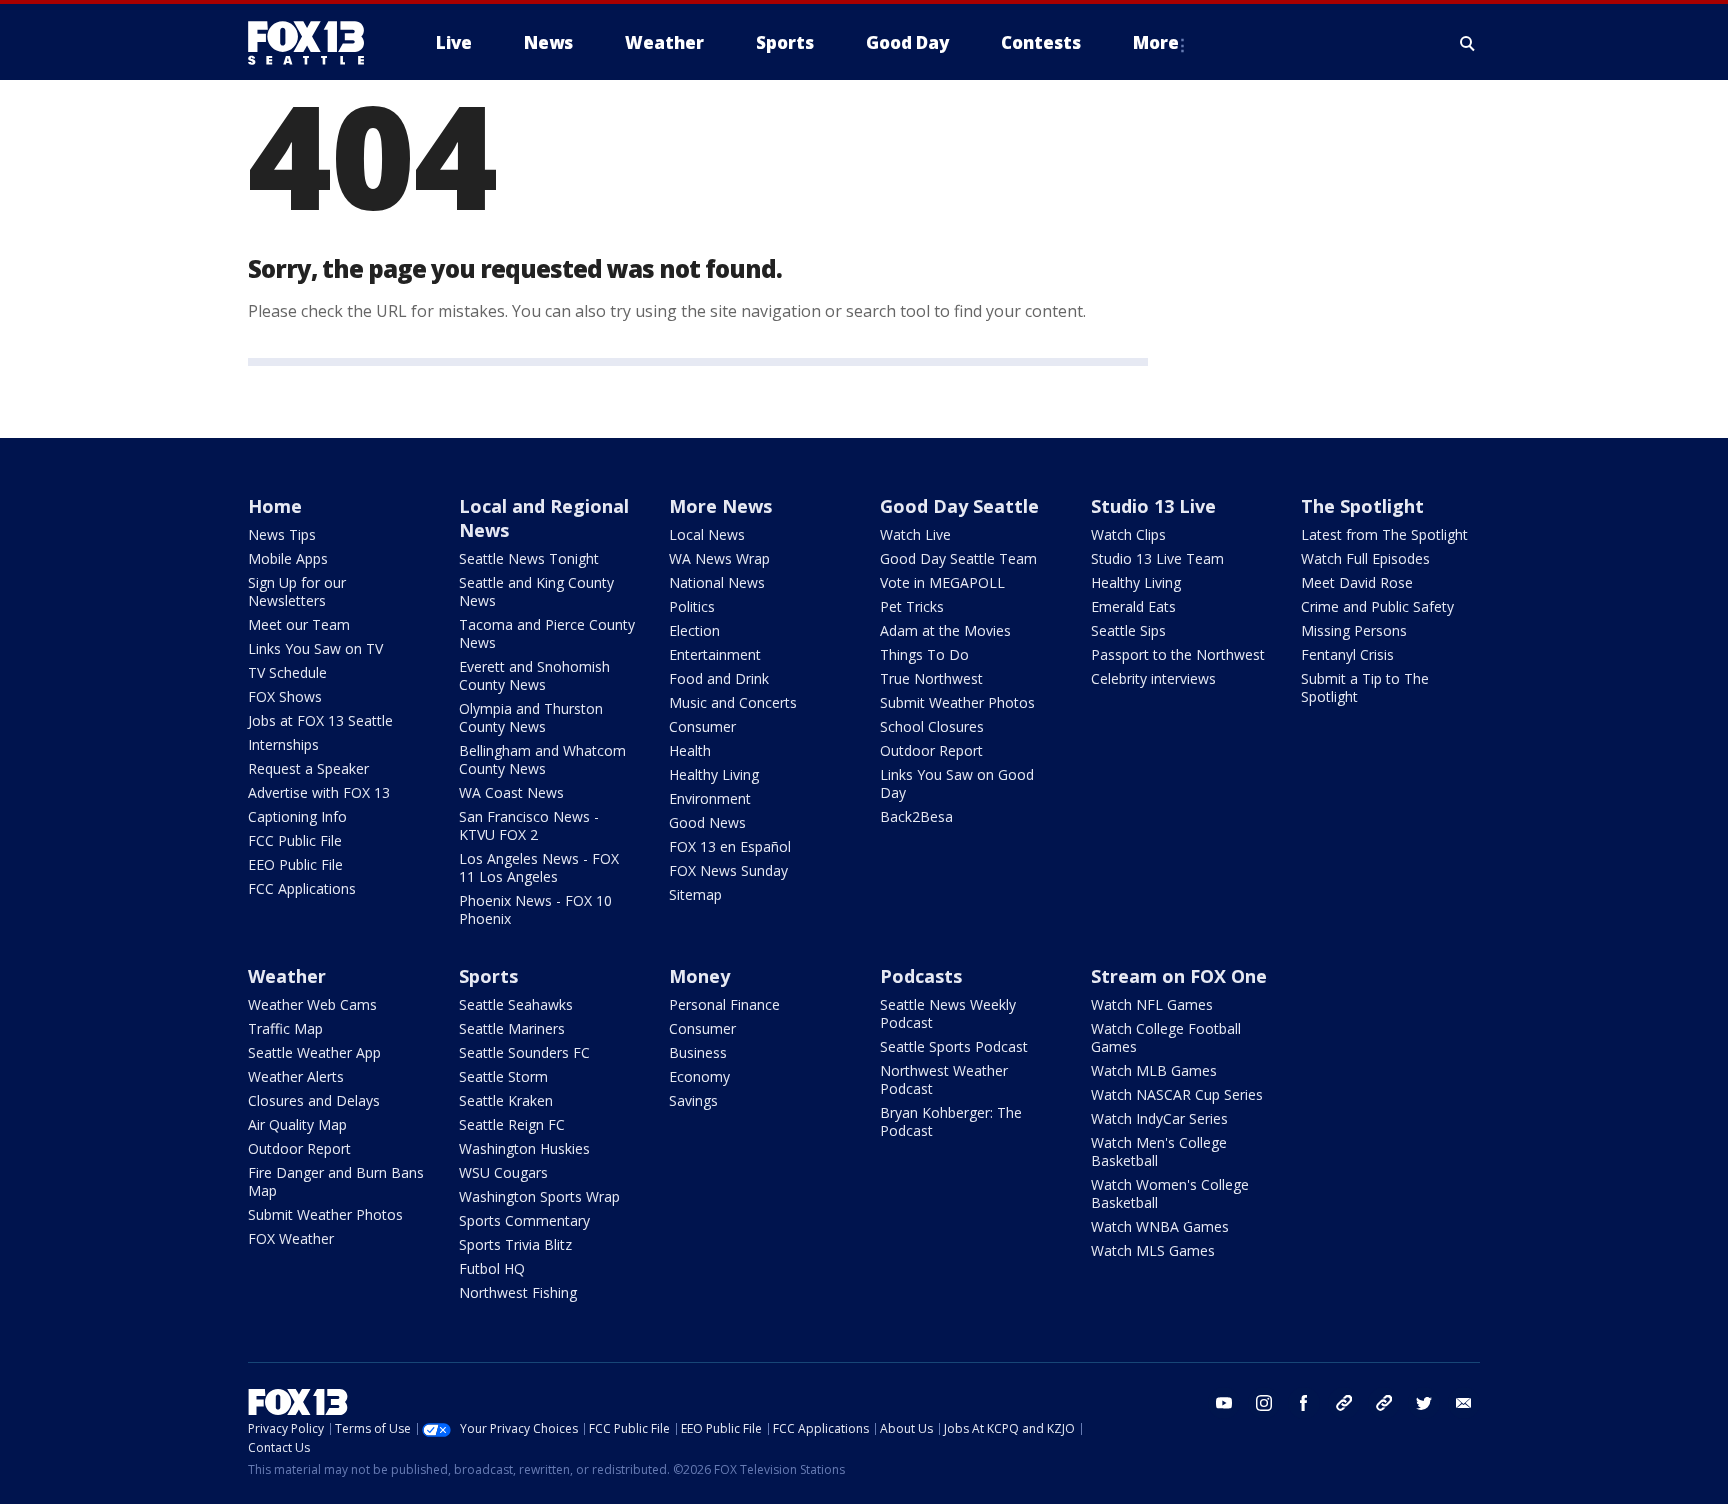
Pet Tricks (912, 606)
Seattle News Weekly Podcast (948, 1013)
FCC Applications (302, 888)
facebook (1304, 1403)
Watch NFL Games (1152, 1004)
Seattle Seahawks (516, 1004)
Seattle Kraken (506, 1100)
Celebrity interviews (1153, 678)
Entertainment (715, 654)
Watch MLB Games (1154, 1070)
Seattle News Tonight (529, 558)
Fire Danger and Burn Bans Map (336, 1181)
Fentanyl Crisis (1347, 654)
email (1464, 1403)
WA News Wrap (719, 558)
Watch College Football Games (1166, 1037)
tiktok (1344, 1403)
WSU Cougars (503, 1172)
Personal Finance (724, 1004)
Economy (699, 1076)
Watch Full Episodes (1365, 558)
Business (698, 1052)
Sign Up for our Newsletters (297, 591)
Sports (488, 976)
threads (1384, 1403)
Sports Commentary (524, 1220)
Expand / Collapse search (1468, 43)
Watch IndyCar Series (1159, 1118)
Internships (283, 744)
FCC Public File (295, 840)
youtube (1224, 1403)
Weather (287, 976)
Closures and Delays (314, 1100)
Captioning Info (297, 816)
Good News (707, 822)
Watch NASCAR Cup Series (1177, 1094)
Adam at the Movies (945, 630)
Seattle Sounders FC (524, 1052)
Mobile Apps (288, 558)
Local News (707, 534)
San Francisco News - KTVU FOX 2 (529, 825)
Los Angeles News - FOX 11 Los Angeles (539, 867)
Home (275, 506)
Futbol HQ (492, 1268)
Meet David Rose (1357, 582)
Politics (692, 606)
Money (699, 976)
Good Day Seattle (959, 506)
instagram (1264, 1403)
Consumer (702, 726)
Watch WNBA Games (1160, 1226)
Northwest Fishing (518, 1292)
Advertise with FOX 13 (319, 792)
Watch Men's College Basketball (1159, 1151)
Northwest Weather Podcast (944, 1079)
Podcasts (921, 976)
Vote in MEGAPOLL (942, 582)
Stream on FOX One (1179, 976)
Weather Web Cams (312, 1004)
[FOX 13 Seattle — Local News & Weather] (314, 43)
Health (690, 750)
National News (717, 582)
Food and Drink (719, 678)
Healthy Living (714, 774)
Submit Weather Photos (957, 702)
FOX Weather (291, 1238)
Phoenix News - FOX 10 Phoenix (535, 909)
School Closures (932, 726)
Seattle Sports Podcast (954, 1046)
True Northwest (931, 678)
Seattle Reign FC (512, 1124)
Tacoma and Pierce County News (547, 633)
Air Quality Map (297, 1124)
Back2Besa (916, 816)
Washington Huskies (524, 1148)
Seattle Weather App (314, 1052)
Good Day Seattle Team (958, 558)
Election (694, 630)
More (1156, 42)
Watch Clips (1128, 534)
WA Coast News (511, 792)
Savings (693, 1100)
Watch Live (915, 534)
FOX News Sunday (728, 870)
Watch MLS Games (1153, 1250)
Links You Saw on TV (315, 648)
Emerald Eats (1133, 606)
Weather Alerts (296, 1076)
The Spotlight (1362, 506)
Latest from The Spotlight (1384, 534)
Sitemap (695, 894)
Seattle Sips (1128, 630)
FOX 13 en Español (730, 846)
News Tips (282, 534)
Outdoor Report (931, 750)
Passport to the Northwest (1178, 654)
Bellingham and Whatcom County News (542, 759)
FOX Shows (285, 696)
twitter (1424, 1403)
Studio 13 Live (1153, 506)
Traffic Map (285, 1028)
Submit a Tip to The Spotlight (1365, 687)
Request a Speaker (308, 768)
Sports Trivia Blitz (515, 1244)
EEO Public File (295, 864)
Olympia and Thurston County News (531, 717)
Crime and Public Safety (1377, 606)
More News (720, 506)
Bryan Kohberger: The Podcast (951, 1121)
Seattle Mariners (512, 1028)
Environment (710, 798)
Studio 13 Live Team (1157, 558)
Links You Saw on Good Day (957, 783)
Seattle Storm (503, 1076)
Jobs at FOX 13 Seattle (320, 720)
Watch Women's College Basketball (1170, 1193)
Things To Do (924, 654)
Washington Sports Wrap (539, 1196)
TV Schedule (287, 672)
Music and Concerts (733, 702)
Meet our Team (299, 624)
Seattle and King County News (536, 591)
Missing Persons (1354, 630)
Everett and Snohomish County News (534, 675)
